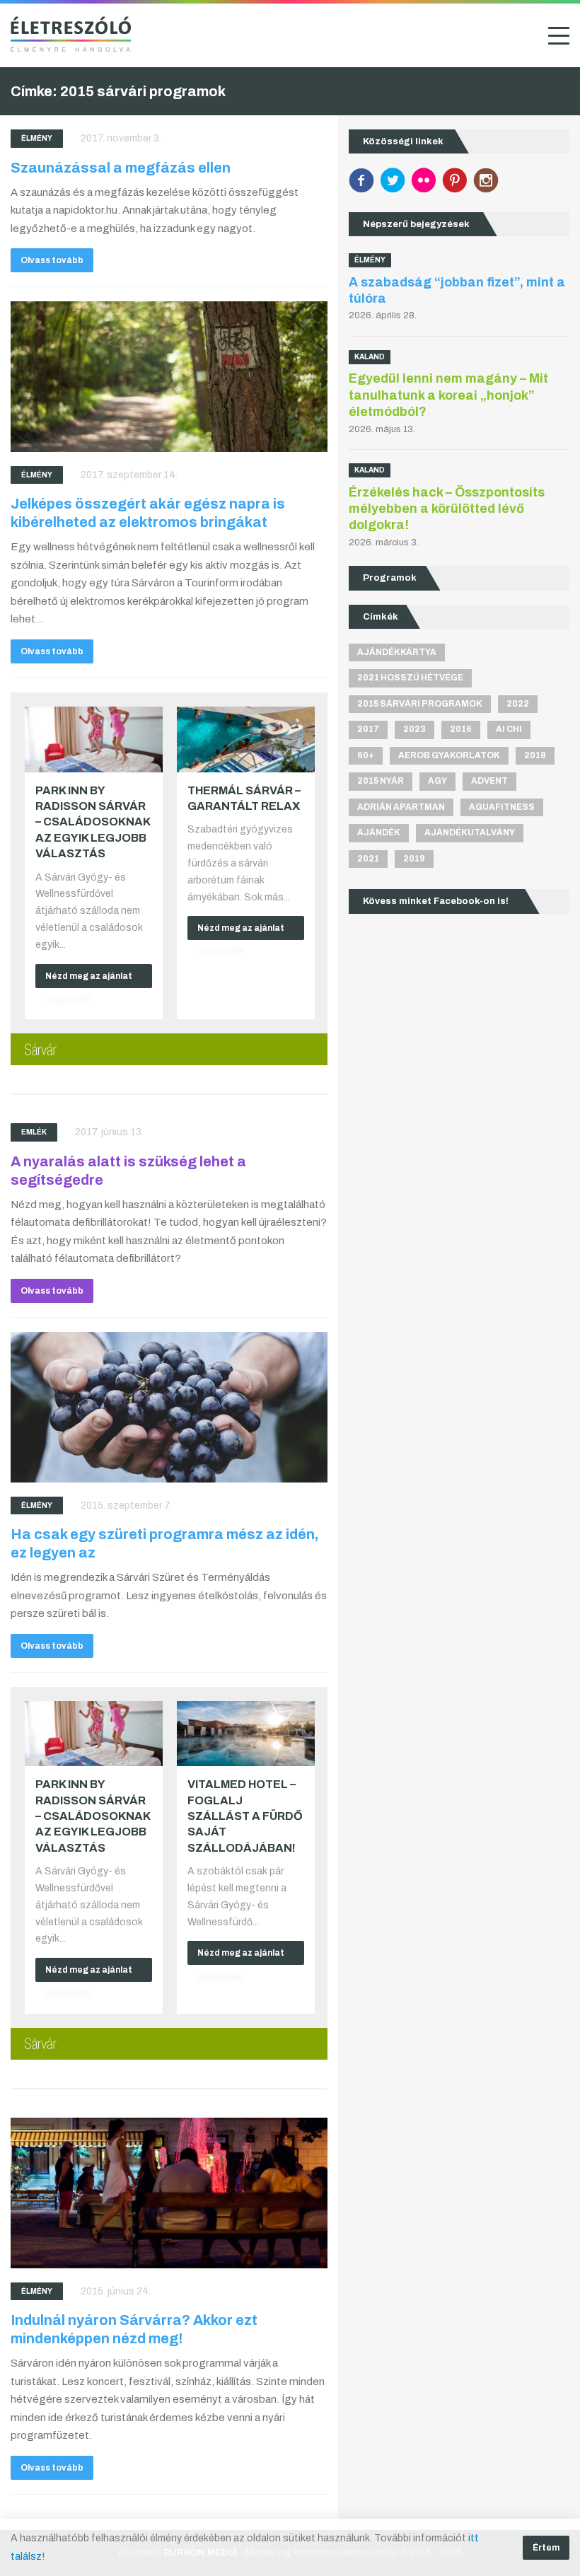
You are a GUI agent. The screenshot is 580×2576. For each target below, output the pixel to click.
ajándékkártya (397, 652)
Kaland (370, 357)
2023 (414, 729)
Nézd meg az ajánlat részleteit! (89, 980)
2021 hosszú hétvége (410, 678)
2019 (414, 859)
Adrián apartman (401, 807)
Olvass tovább (52, 260)
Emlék (34, 1132)
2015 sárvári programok (420, 704)
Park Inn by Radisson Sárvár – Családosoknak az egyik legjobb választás (93, 822)
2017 (368, 729)
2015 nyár (381, 781)
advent (489, 781)
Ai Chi (509, 729)
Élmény (37, 138)
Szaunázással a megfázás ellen (121, 168)
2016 (461, 729)
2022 (518, 704)
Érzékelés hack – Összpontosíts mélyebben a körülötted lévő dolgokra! (447, 509)
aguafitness (502, 807)
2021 (368, 859)
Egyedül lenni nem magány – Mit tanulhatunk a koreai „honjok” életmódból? (448, 395)
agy (437, 781)
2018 (535, 755)
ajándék (379, 832)
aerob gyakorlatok (449, 755)
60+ (366, 755)
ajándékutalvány (470, 832)
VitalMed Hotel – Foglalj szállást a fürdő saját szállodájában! (245, 1816)
